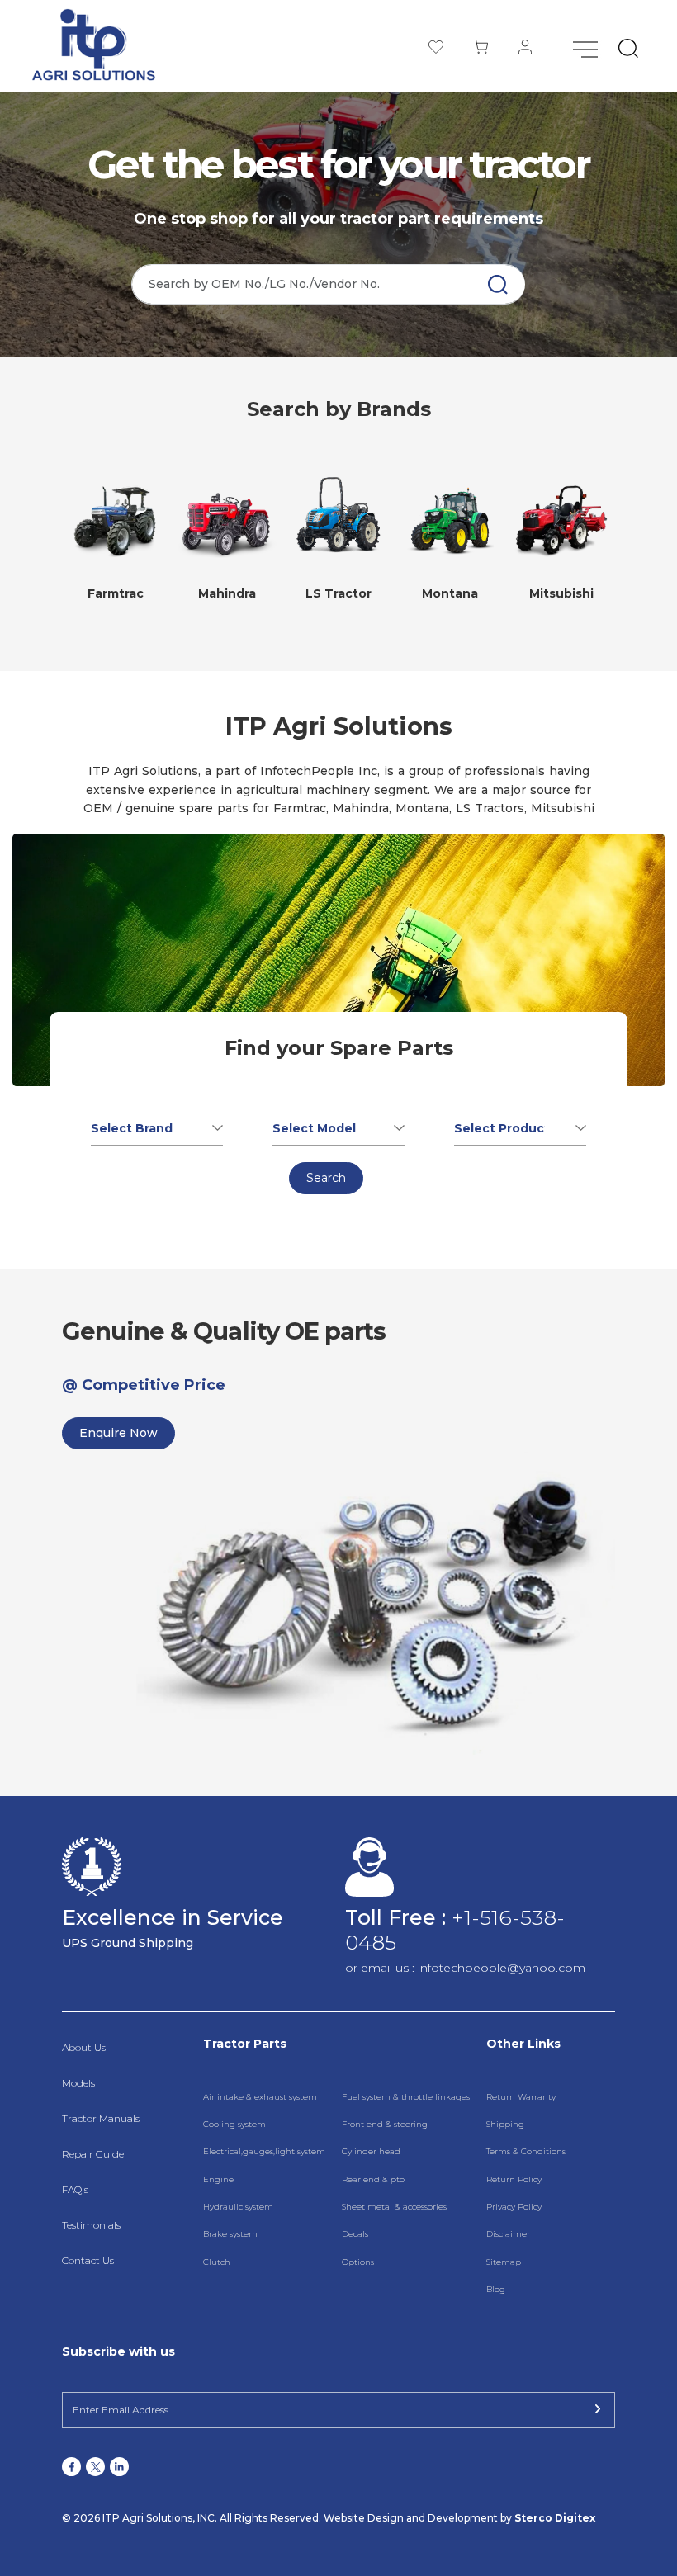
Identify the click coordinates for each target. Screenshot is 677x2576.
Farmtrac (116, 593)
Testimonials (91, 2225)
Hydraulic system (238, 2207)
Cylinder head (371, 2151)
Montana (450, 593)
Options (358, 2262)
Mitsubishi (561, 593)
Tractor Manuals (101, 2118)
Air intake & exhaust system (260, 2097)
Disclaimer (508, 2234)
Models (78, 2083)
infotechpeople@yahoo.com (502, 1968)
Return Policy (514, 2179)
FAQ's (75, 2189)
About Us (84, 2047)
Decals (355, 2234)
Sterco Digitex (555, 2518)
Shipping (505, 2124)
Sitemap (504, 2262)
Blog (496, 2289)
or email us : (381, 1968)
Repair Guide (93, 2154)
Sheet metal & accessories (394, 2207)
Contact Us (88, 2260)
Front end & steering (385, 2124)
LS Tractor (338, 593)
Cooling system (234, 2124)
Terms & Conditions (526, 2151)
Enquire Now (118, 1433)
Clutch (217, 2262)
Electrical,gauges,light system (264, 2151)
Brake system (230, 2234)
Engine (218, 2179)
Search (326, 1178)
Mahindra (227, 593)
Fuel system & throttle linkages (406, 2097)
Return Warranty (521, 2097)
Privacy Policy (514, 2207)
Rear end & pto (373, 2179)
